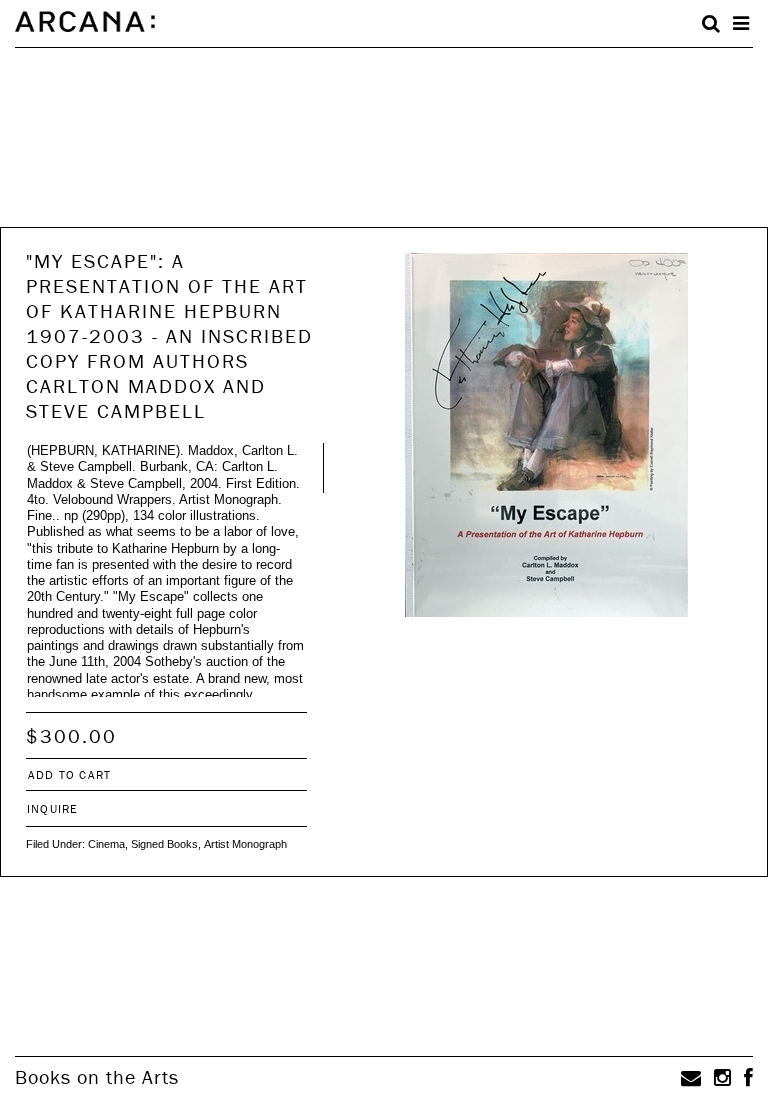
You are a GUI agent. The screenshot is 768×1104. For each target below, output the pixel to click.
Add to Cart (69, 774)
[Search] (711, 24)
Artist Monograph (245, 844)
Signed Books (164, 844)
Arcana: (85, 22)
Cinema (106, 844)
